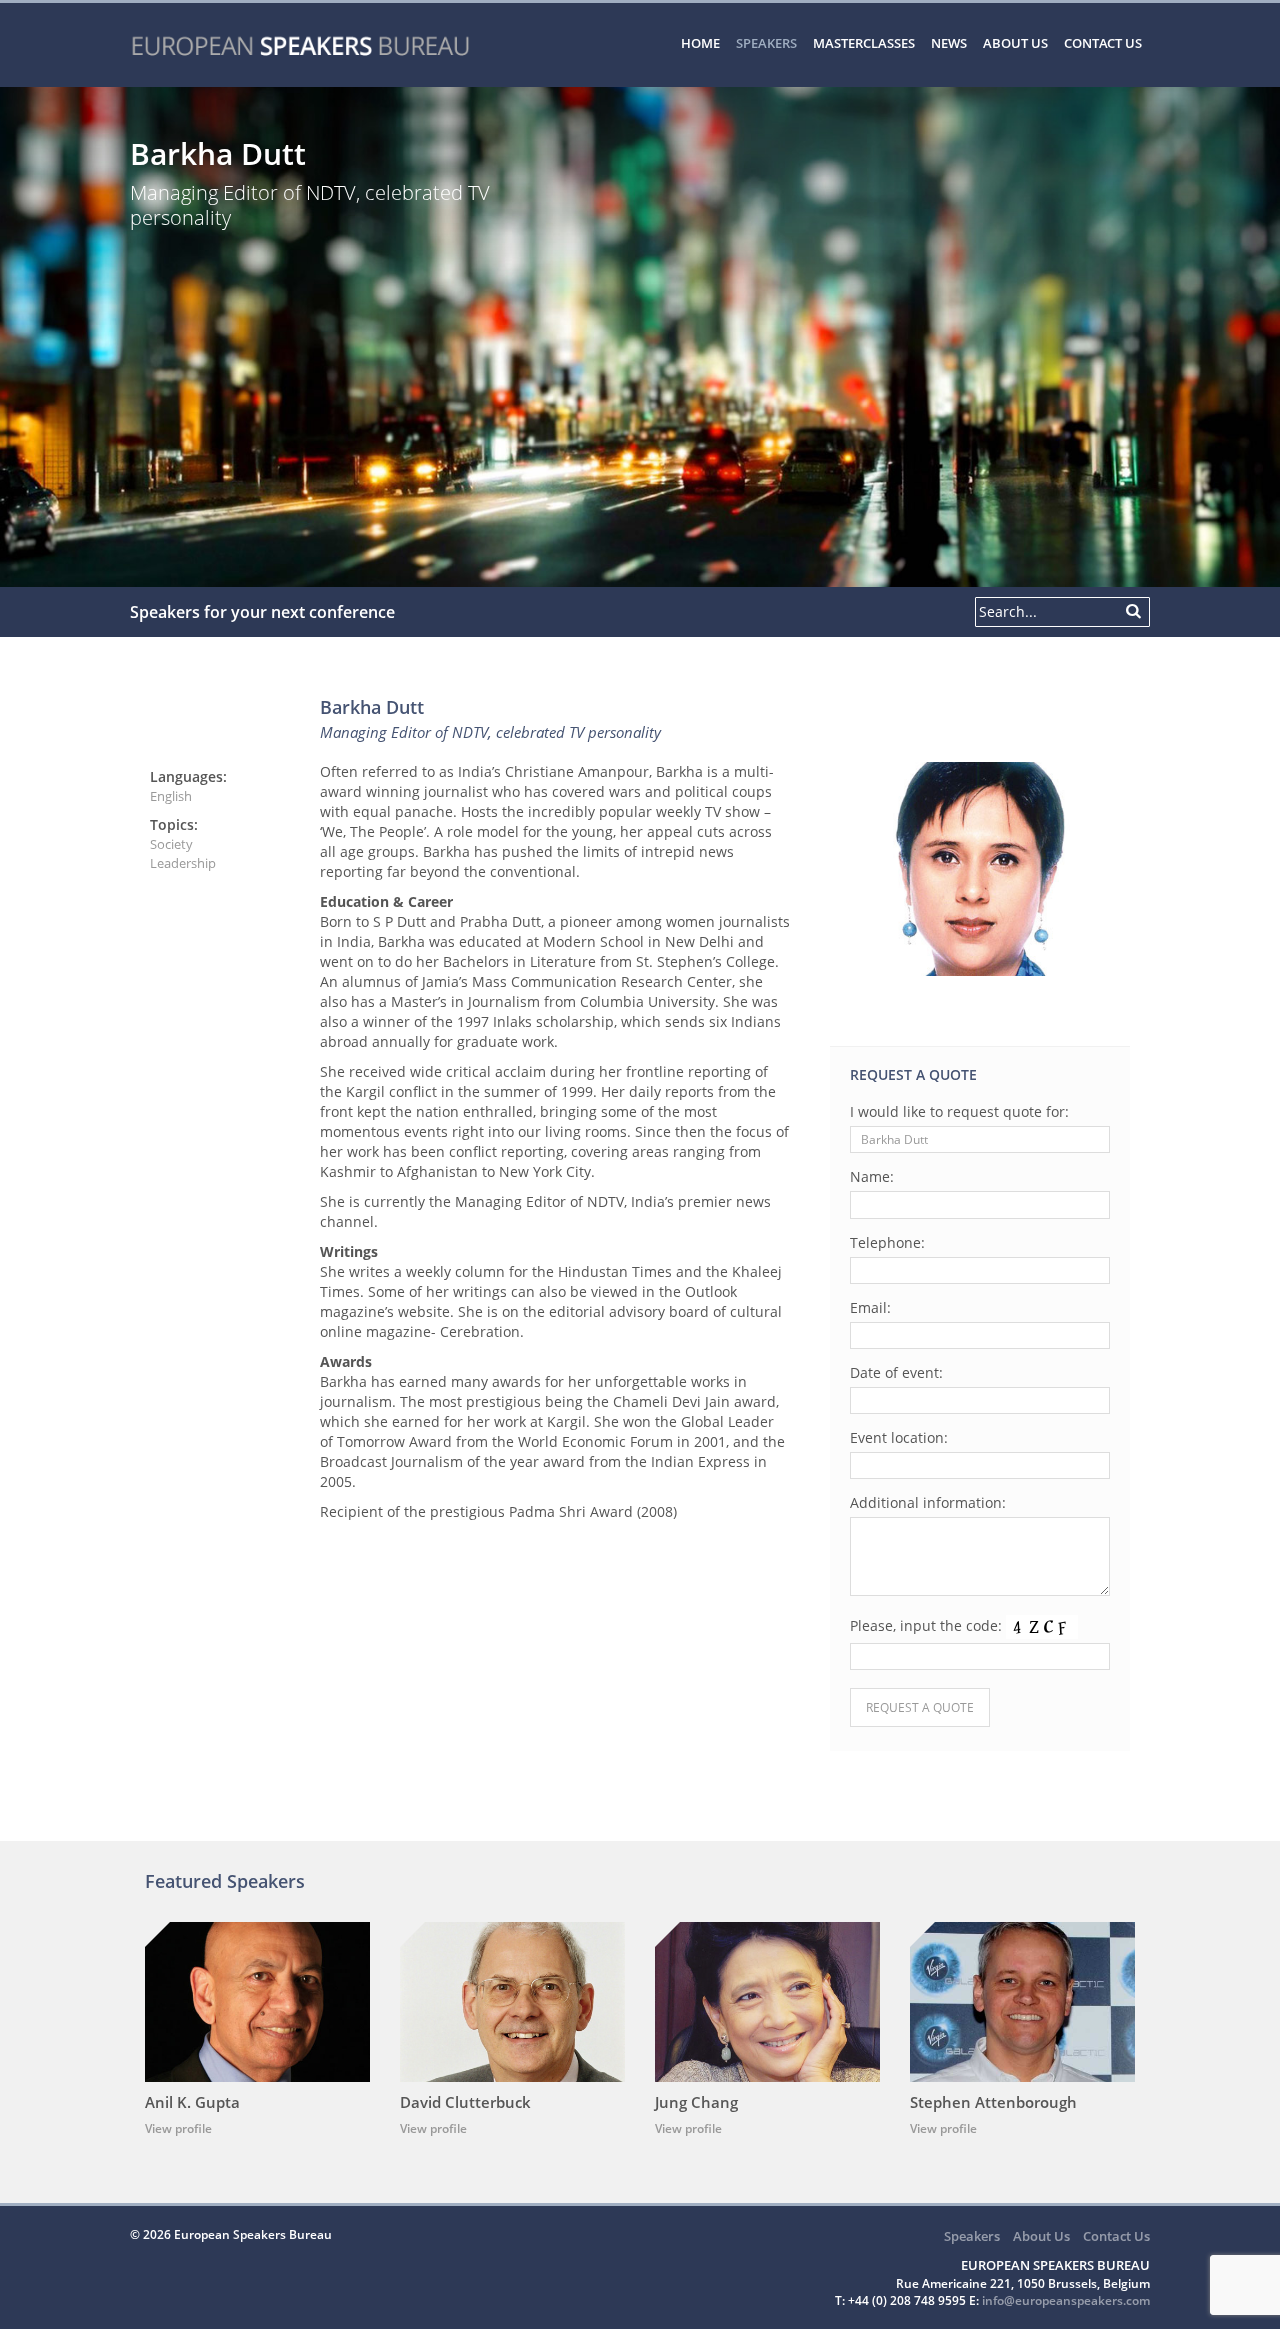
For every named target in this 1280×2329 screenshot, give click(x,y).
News (949, 43)
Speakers (766, 43)
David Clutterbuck (465, 2102)
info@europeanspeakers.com (1066, 2300)
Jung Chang (696, 2102)
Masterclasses (864, 43)
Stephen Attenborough (993, 2102)
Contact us (1103, 43)
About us (1015, 43)
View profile (178, 2128)
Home (700, 43)
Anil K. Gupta (192, 2102)
